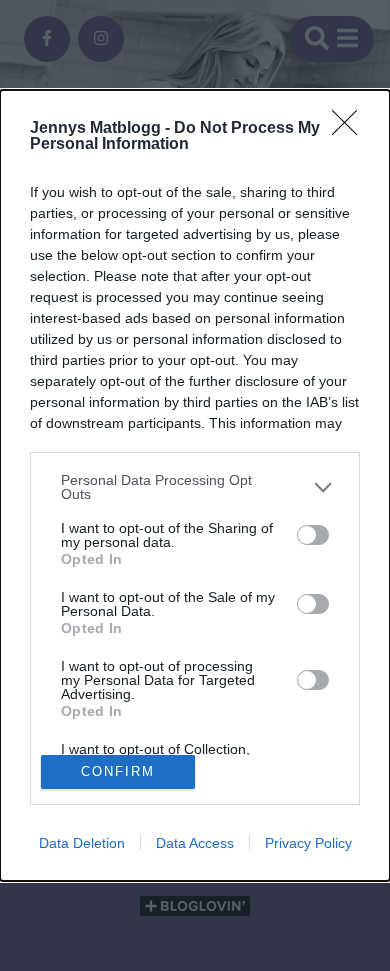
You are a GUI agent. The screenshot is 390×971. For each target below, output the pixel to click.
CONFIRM (118, 771)
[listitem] (195, 487)
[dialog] (195, 485)
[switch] (313, 535)
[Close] (351, 129)
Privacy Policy (308, 843)
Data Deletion (82, 843)
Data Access (195, 843)
